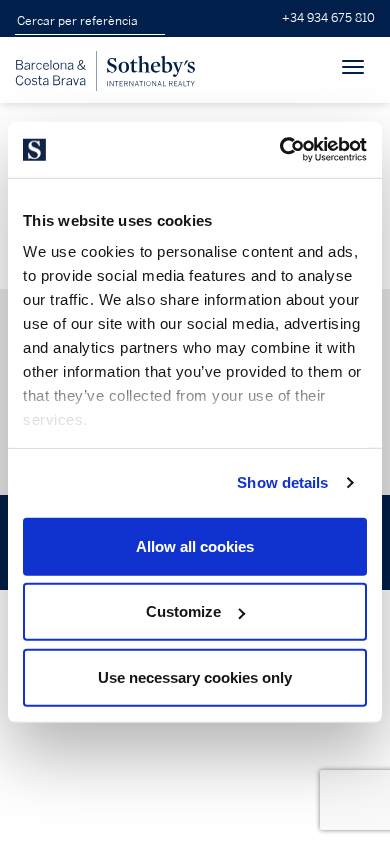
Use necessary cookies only (195, 676)
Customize (183, 611)
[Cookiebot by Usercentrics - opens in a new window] (280, 150)
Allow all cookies (195, 545)
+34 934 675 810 (328, 18)
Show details (282, 482)
